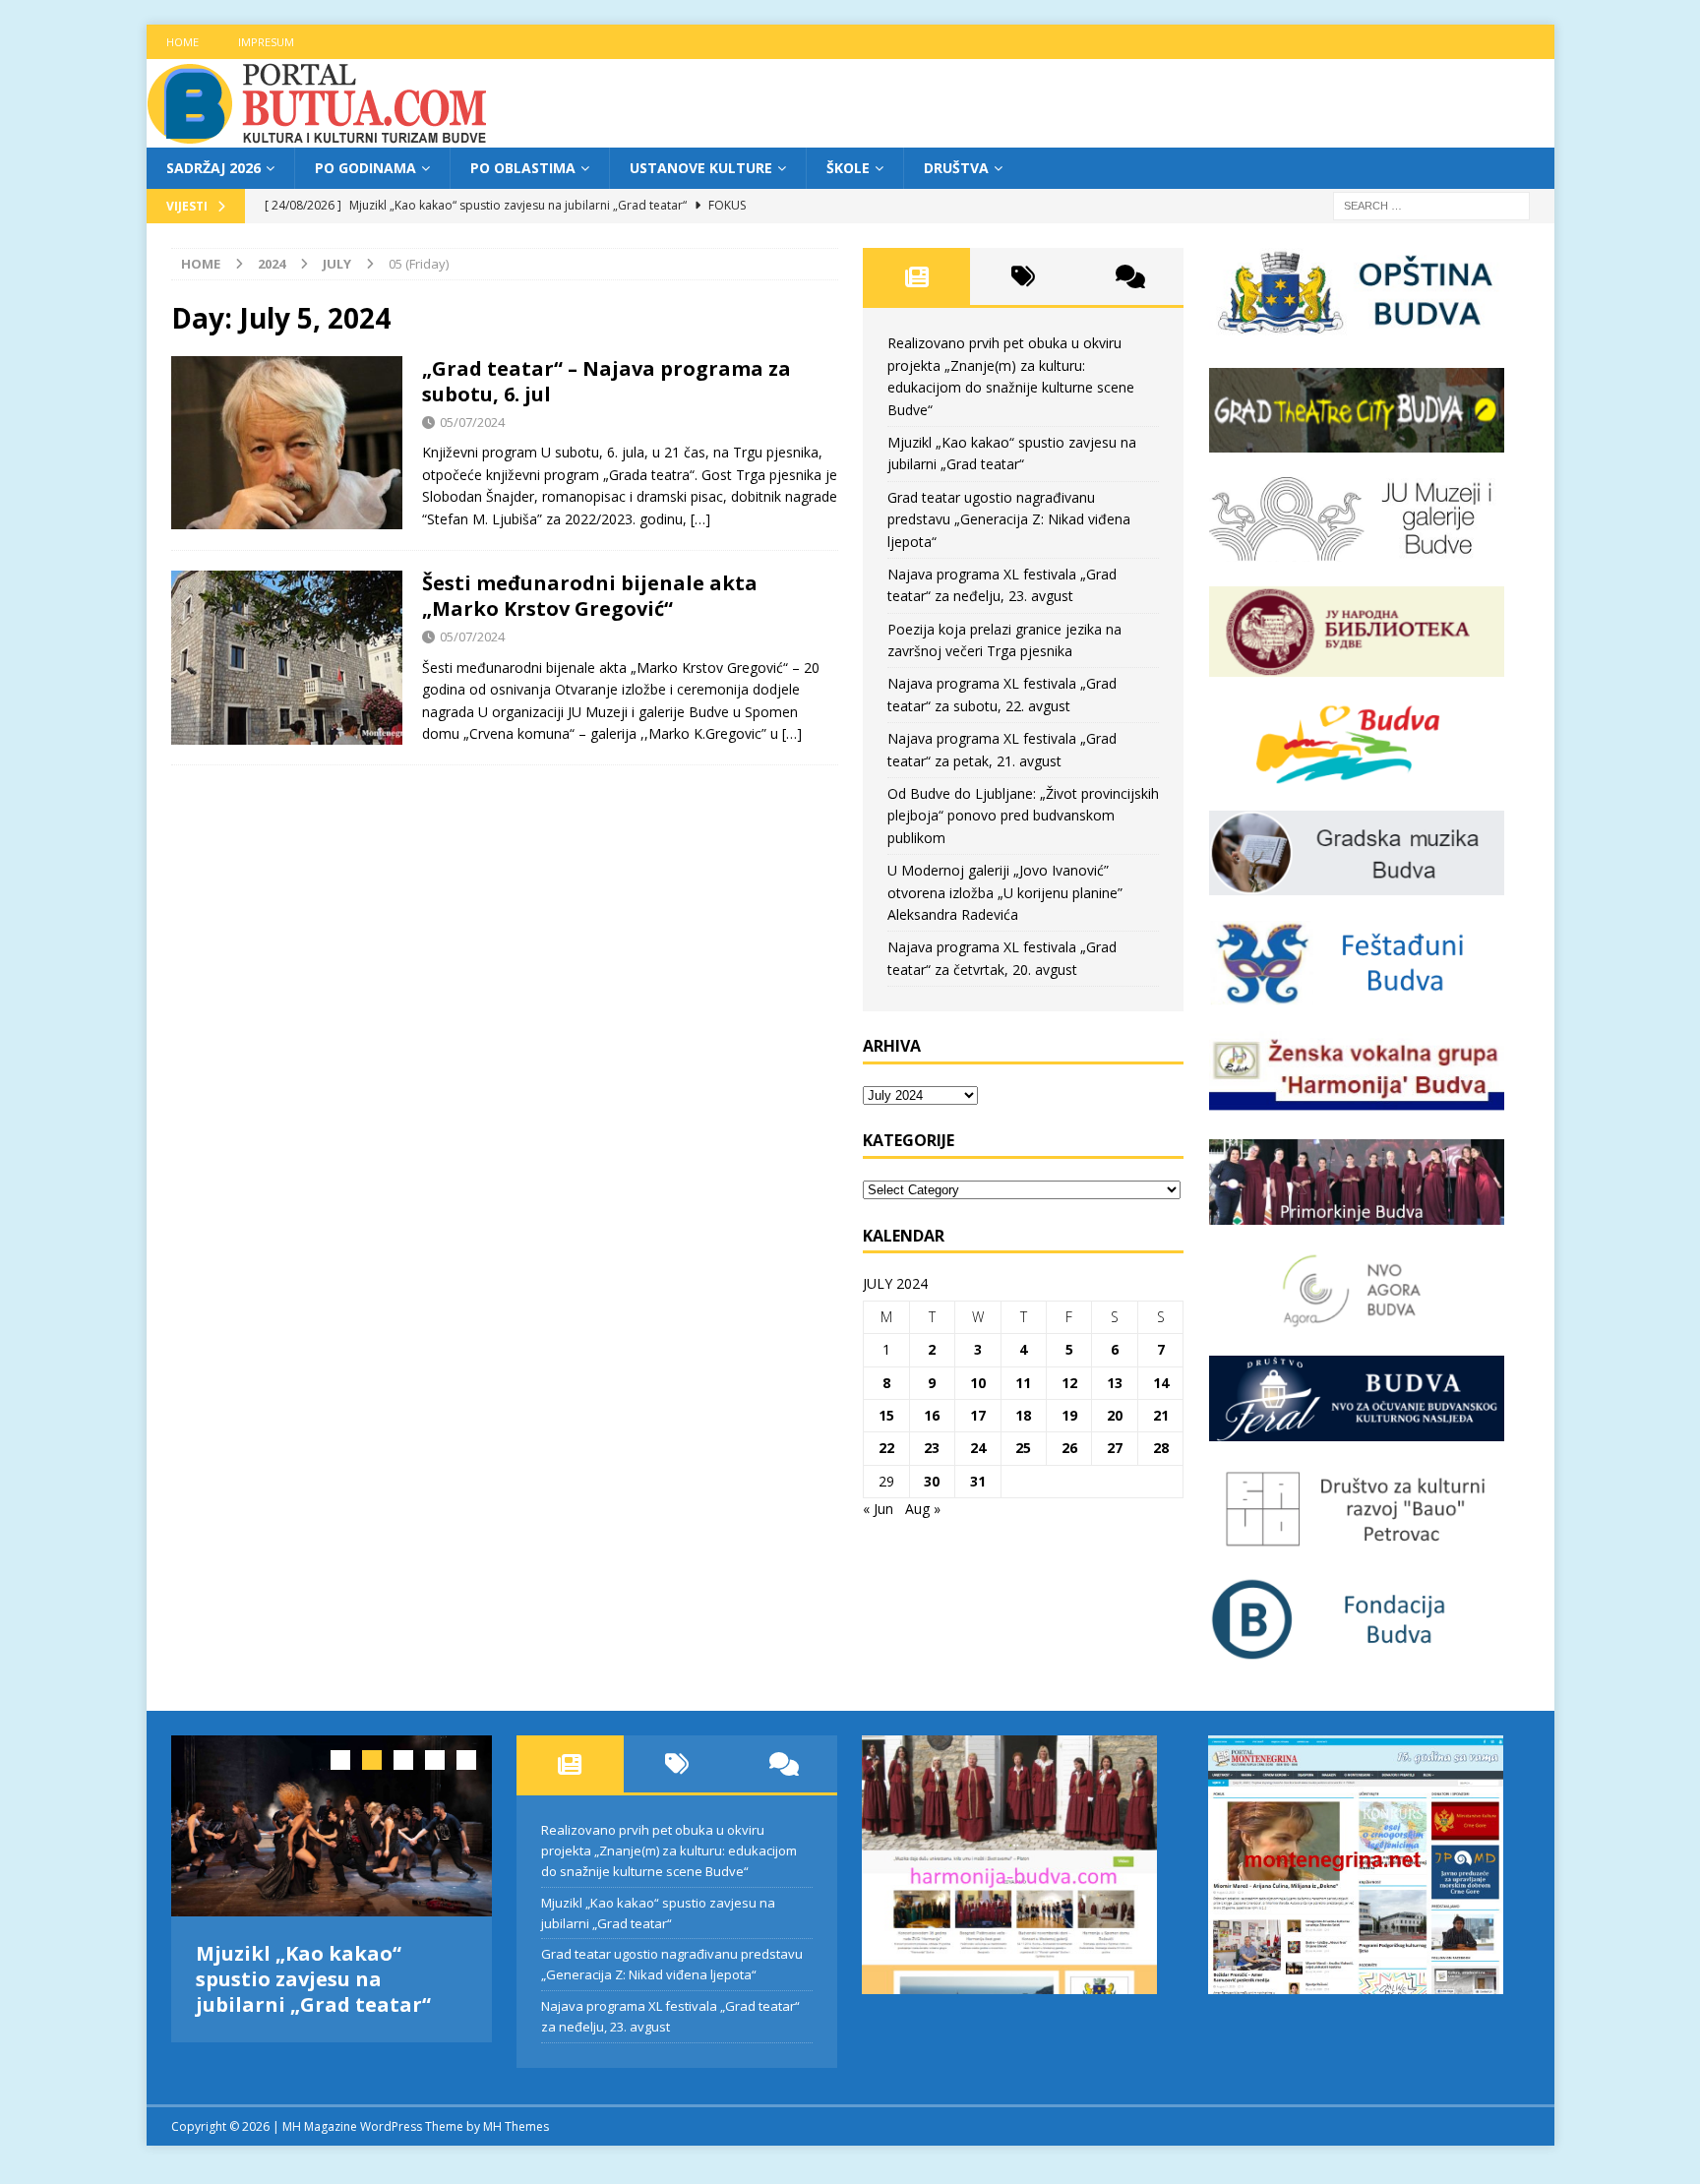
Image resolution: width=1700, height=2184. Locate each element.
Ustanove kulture (701, 168)
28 (1161, 1448)
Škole (848, 168)
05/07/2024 (472, 422)
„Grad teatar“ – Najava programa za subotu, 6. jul (607, 381)
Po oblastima (523, 168)
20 (1115, 1415)
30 (932, 1481)
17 (978, 1415)
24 (978, 1448)
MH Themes (516, 2115)
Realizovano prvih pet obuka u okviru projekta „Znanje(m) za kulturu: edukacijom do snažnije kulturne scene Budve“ (669, 1850)
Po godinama (365, 168)
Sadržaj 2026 (213, 168)
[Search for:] (1431, 205)
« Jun (878, 1509)
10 (978, 1383)
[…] (700, 519)
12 (1069, 1383)
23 (932, 1448)
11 (1023, 1383)
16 (932, 1415)
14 (1161, 1383)
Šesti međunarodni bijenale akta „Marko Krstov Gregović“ (590, 596)
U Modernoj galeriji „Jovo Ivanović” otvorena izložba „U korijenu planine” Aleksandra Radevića (1005, 892)
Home (182, 42)
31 (978, 1481)
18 (1023, 1415)
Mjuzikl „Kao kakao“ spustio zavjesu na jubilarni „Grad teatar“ (313, 1979)
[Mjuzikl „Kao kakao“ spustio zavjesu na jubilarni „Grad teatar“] (332, 1825)
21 (1161, 1415)
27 (1115, 1448)
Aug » (923, 1509)
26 (1069, 1448)
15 (886, 1415)
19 (1069, 1415)
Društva (956, 168)
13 (1115, 1383)
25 (1023, 1448)
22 (886, 1448)
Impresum (266, 42)
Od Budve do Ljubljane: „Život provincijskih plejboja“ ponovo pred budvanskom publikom (1023, 816)
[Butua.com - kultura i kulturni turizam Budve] (319, 136)
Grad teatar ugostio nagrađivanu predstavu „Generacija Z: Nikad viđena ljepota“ (1009, 519)
